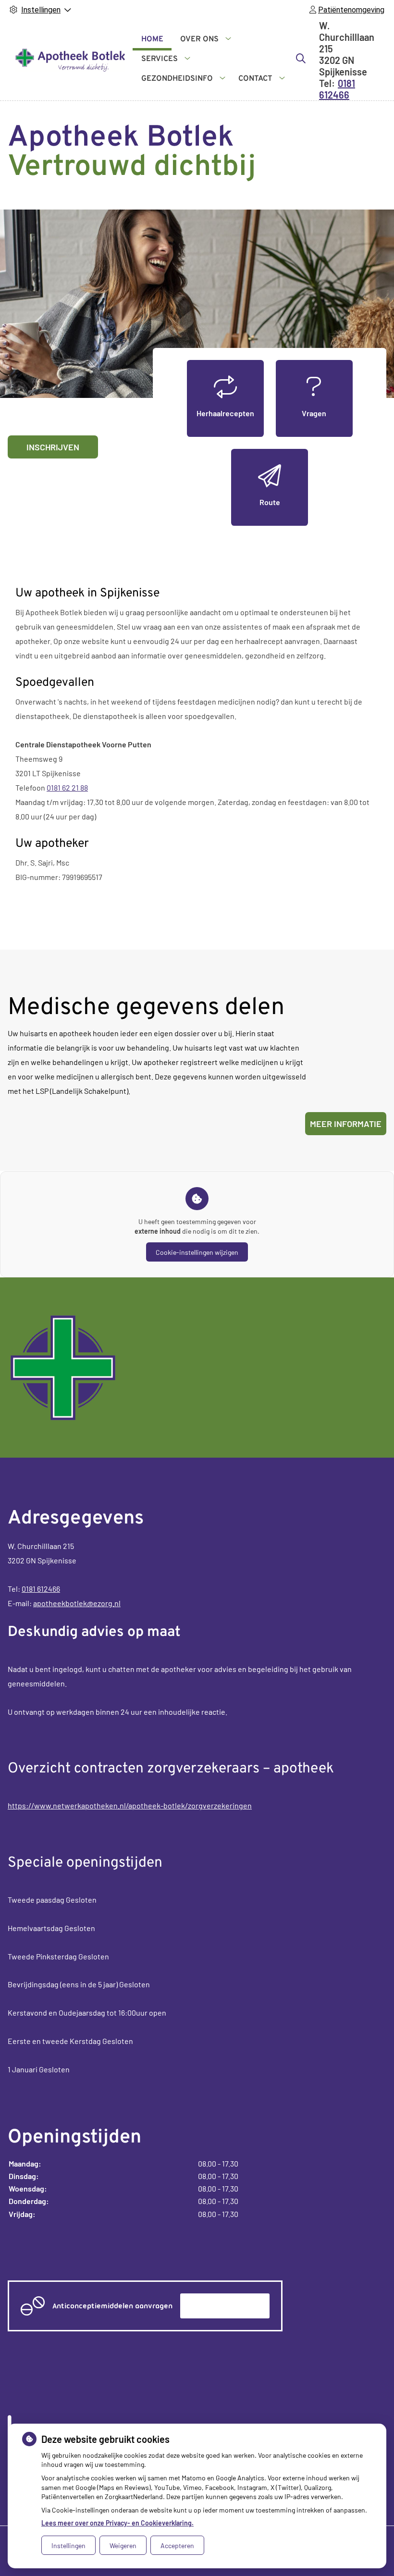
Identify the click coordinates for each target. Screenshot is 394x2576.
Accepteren (177, 2545)
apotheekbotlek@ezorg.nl (77, 1603)
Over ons (199, 39)
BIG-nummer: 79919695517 (59, 877)
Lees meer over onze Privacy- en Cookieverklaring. (117, 2523)
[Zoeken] (301, 58)
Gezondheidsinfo (177, 79)
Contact (255, 79)
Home (152, 39)
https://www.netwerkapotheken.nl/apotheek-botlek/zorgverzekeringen (130, 1805)
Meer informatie (346, 1124)
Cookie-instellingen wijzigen (197, 1252)
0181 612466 (41, 1589)
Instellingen (68, 2545)
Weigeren (123, 2545)
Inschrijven (53, 447)
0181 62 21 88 (67, 787)
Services (160, 59)
